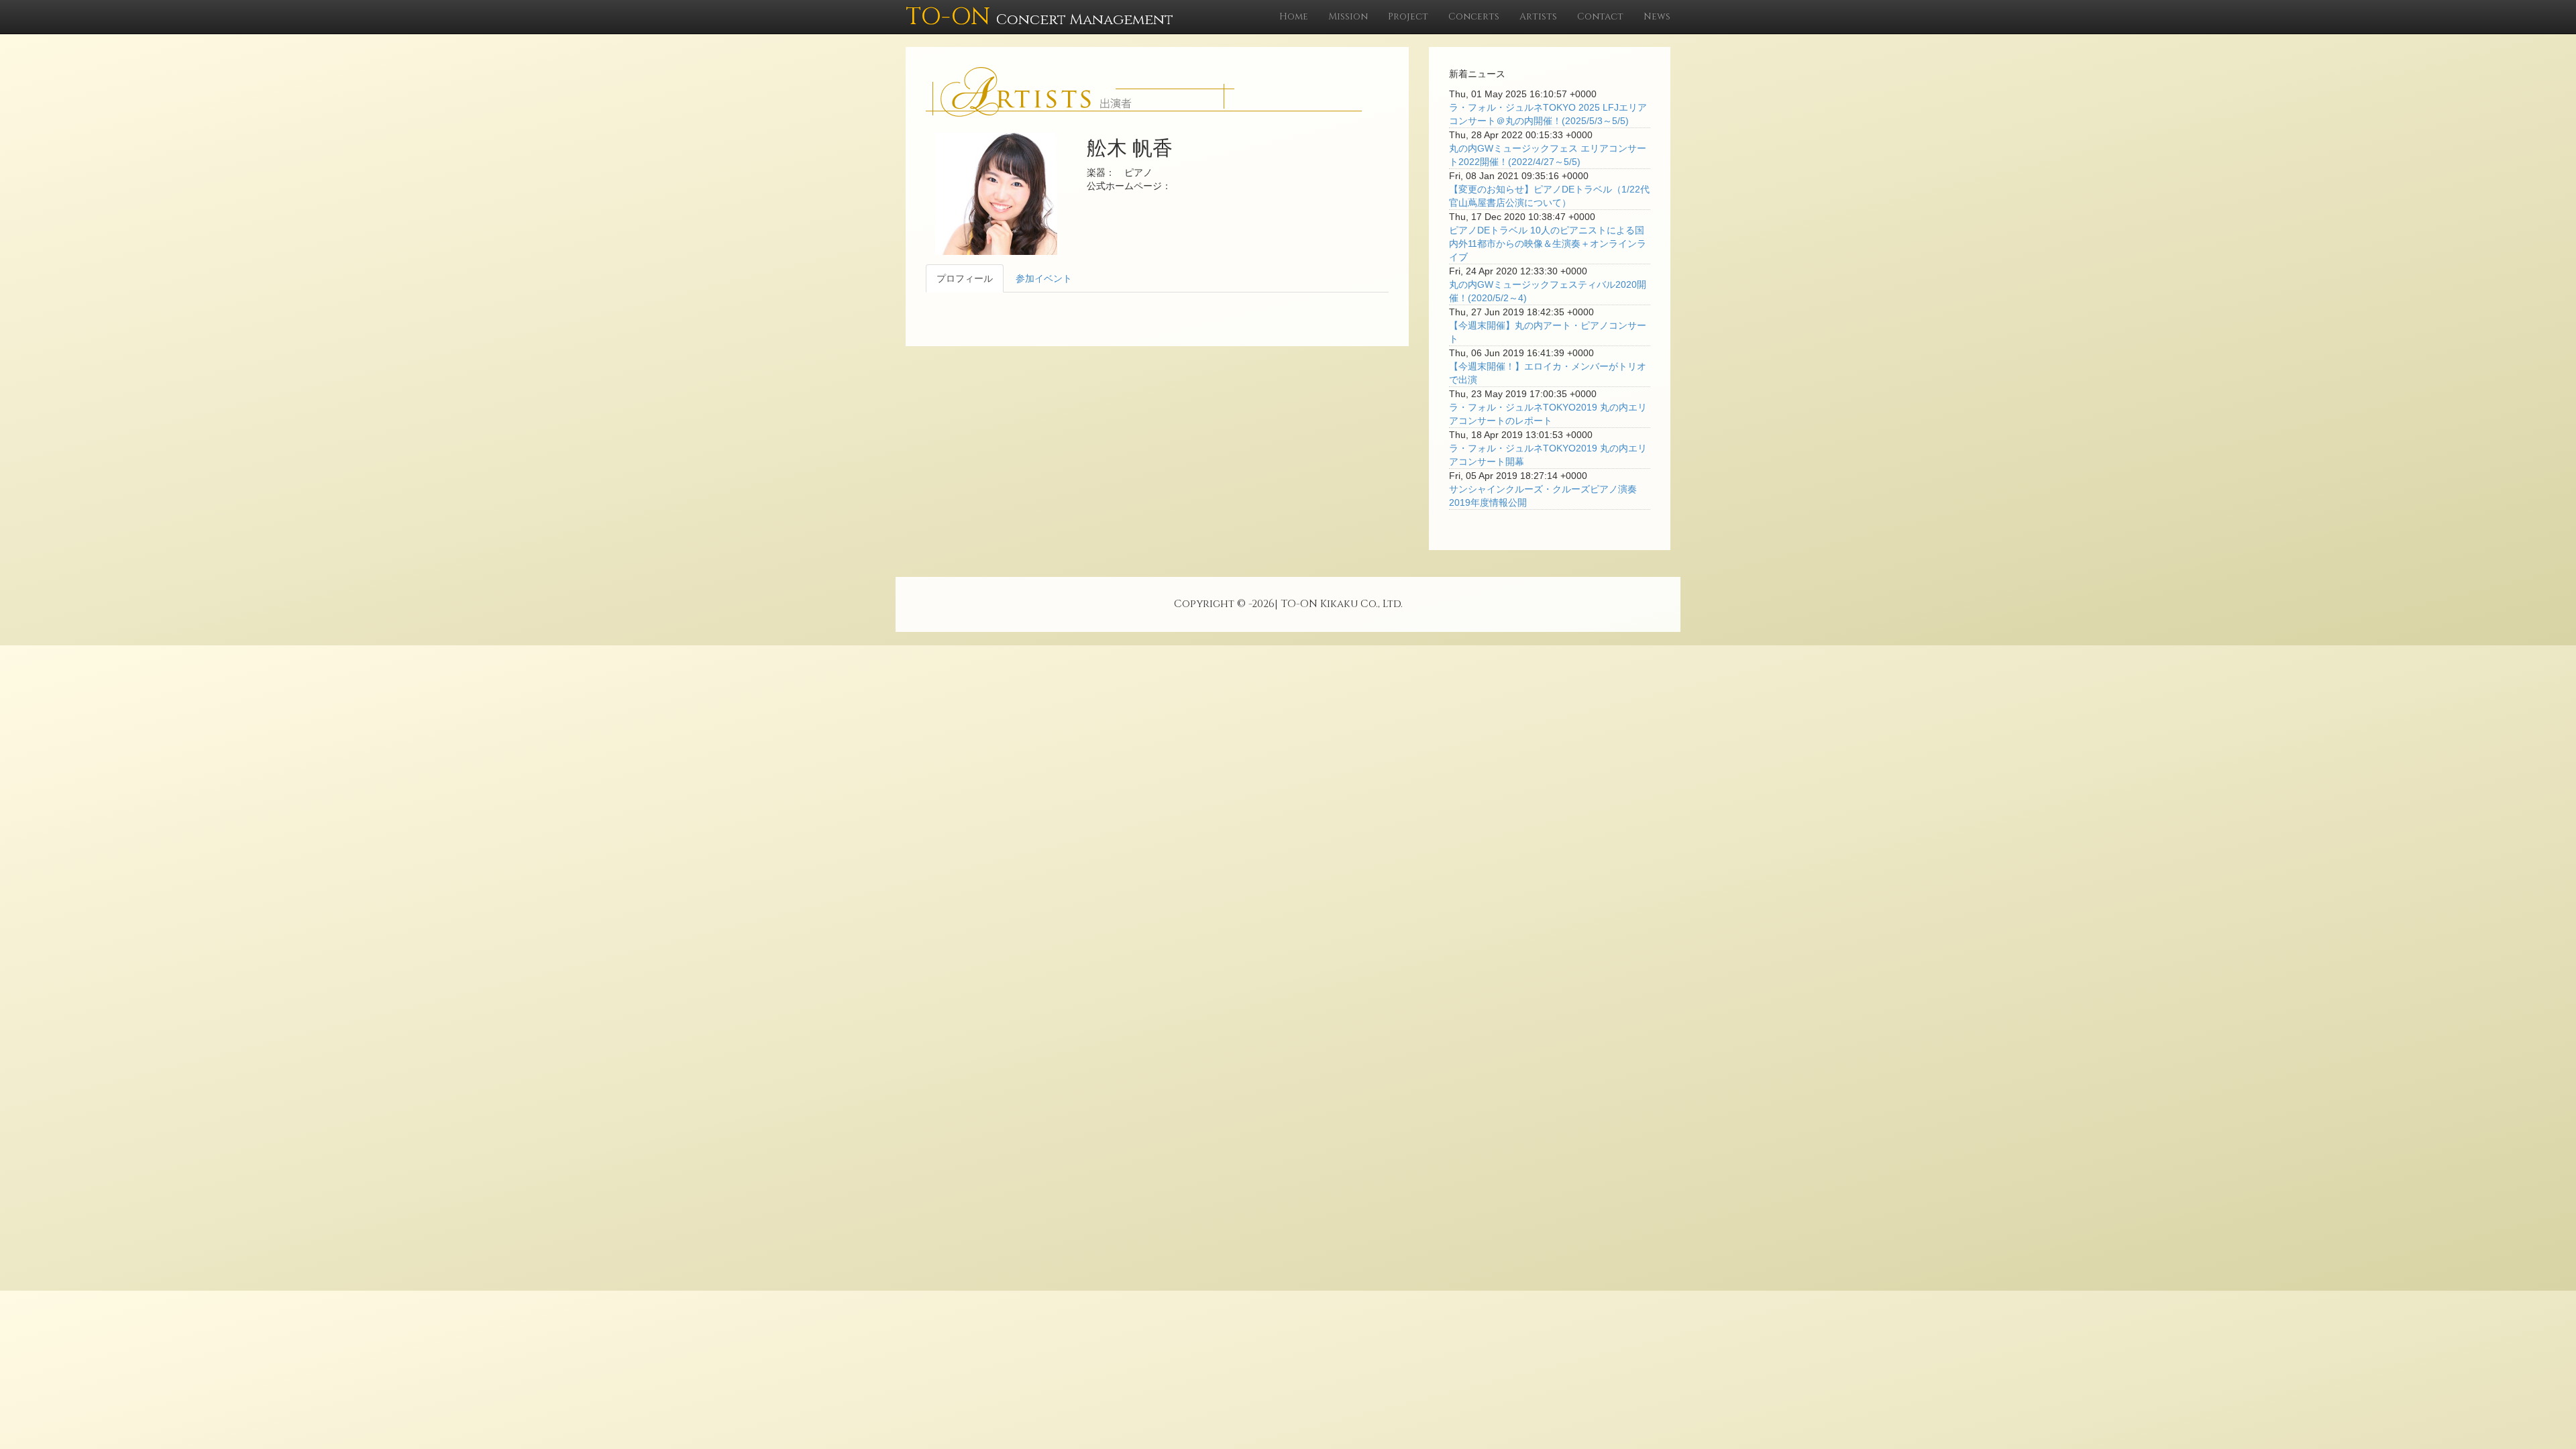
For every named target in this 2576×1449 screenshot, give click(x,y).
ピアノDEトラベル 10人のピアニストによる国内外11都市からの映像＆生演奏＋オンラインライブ (1548, 244)
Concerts (1474, 16)
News (1657, 16)
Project (1408, 16)
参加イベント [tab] (1044, 278)
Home (1294, 16)
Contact (1600, 16)
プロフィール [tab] (965, 278)
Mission (1348, 16)
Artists (1538, 16)
